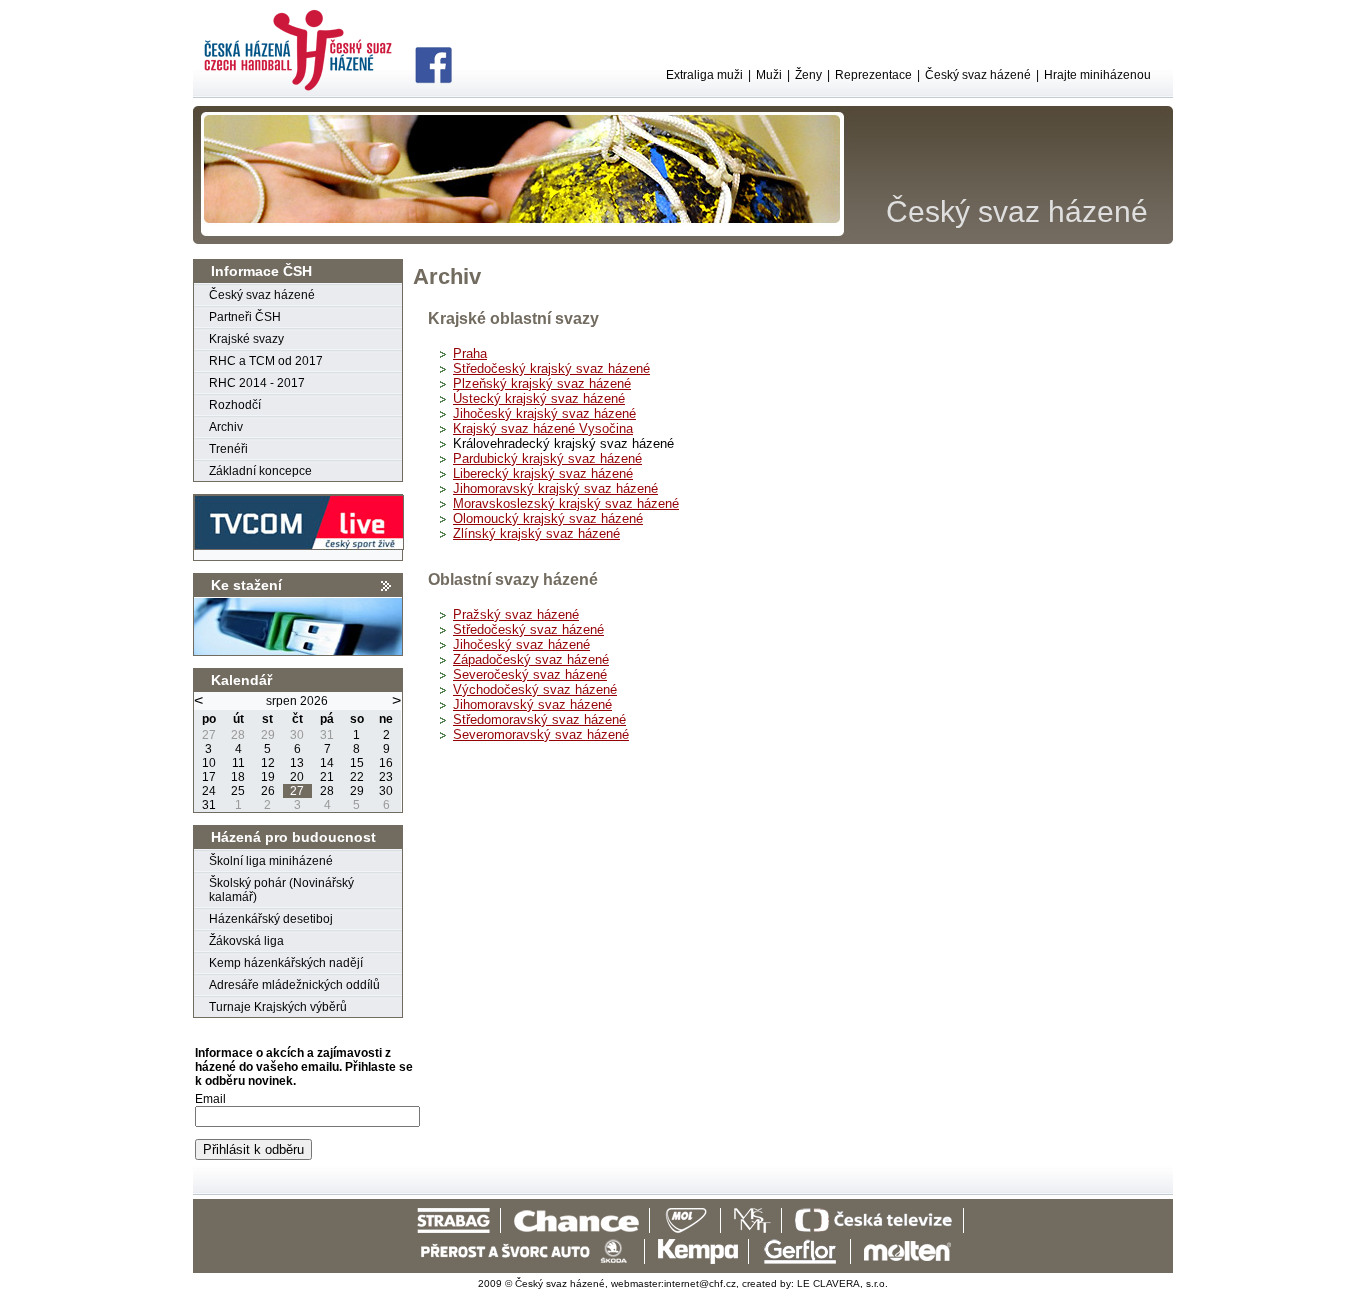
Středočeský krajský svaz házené (551, 368)
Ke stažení (246, 585)
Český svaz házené (978, 75)
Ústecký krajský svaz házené (539, 398)
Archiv (226, 427)
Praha (470, 353)
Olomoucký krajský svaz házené (548, 518)
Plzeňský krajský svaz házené (542, 383)
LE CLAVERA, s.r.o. (842, 1283)
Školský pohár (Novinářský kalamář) (281, 890)
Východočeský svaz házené (535, 689)
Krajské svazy (246, 339)
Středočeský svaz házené (528, 629)
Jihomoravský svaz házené (532, 704)
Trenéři (228, 449)
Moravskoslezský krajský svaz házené (566, 503)
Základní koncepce (260, 471)
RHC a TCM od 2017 (266, 361)
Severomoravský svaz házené (541, 734)
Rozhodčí (235, 405)
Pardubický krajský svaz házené (547, 458)
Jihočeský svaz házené (521, 644)
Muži (769, 75)
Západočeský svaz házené (531, 659)
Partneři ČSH (245, 317)
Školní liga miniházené (271, 861)
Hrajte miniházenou (1097, 75)
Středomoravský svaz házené (539, 719)
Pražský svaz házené (516, 614)
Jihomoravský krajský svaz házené (555, 488)
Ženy (808, 75)
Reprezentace (873, 75)
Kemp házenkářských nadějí (286, 963)
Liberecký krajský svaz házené (543, 473)
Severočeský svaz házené (530, 674)
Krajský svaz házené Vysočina (543, 428)
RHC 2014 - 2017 (257, 383)
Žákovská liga (246, 941)
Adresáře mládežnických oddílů (294, 985)
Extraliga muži (704, 75)
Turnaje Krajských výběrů (278, 1007)
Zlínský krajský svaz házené (536, 533)
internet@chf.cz (700, 1283)
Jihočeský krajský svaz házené (544, 413)
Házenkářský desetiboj (271, 919)
